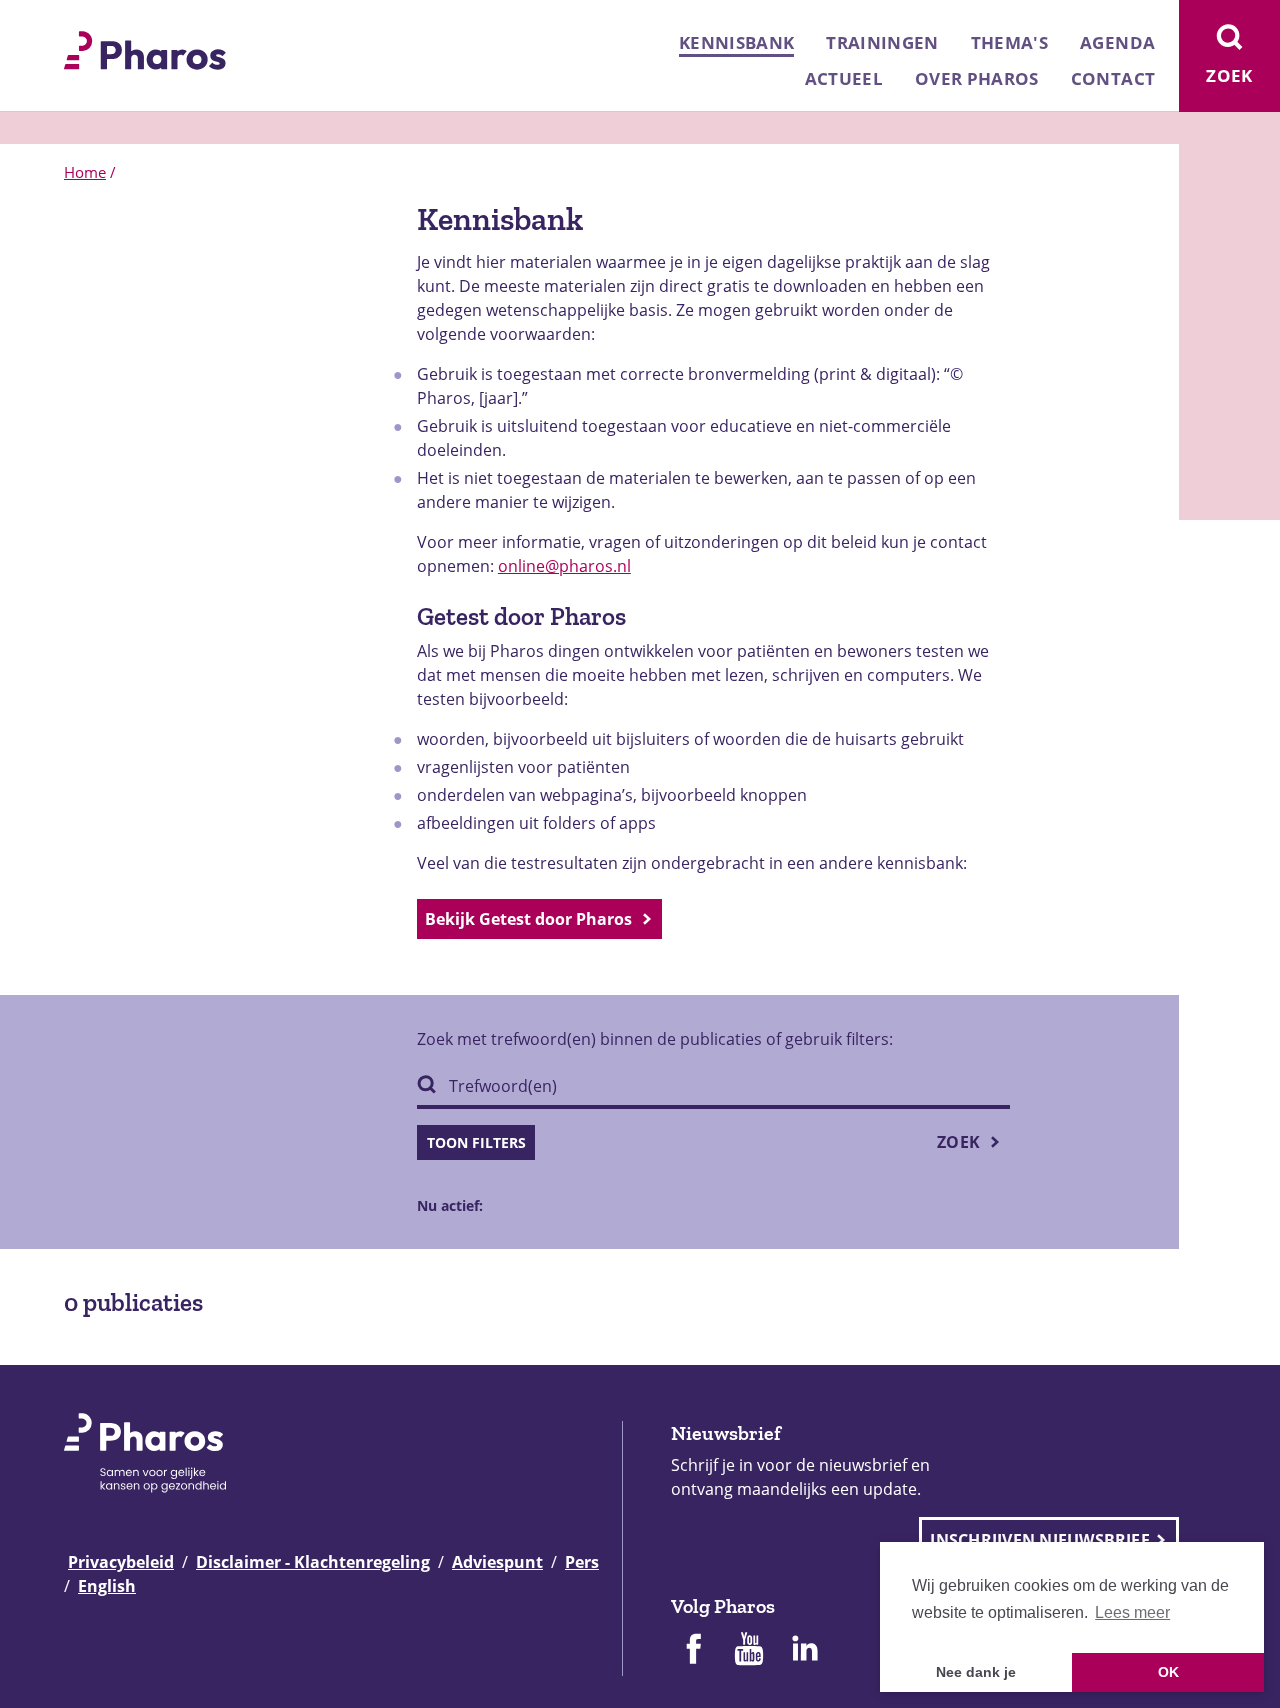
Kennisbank (736, 42)
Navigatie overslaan (84, 22)
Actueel (844, 78)
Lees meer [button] (1132, 1612)
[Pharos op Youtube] (749, 1651)
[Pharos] (145, 48)
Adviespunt (497, 1562)
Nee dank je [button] (976, 1672)
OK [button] (1168, 1672)
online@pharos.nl (564, 566)
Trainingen (882, 42)
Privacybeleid (121, 1562)
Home (85, 172)
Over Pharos (977, 78)
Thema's (1009, 42)
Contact (1113, 78)
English (107, 1586)
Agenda (1117, 42)
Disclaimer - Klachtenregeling (313, 1562)
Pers (582, 1562)
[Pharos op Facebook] (693, 1651)
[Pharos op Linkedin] (805, 1651)
